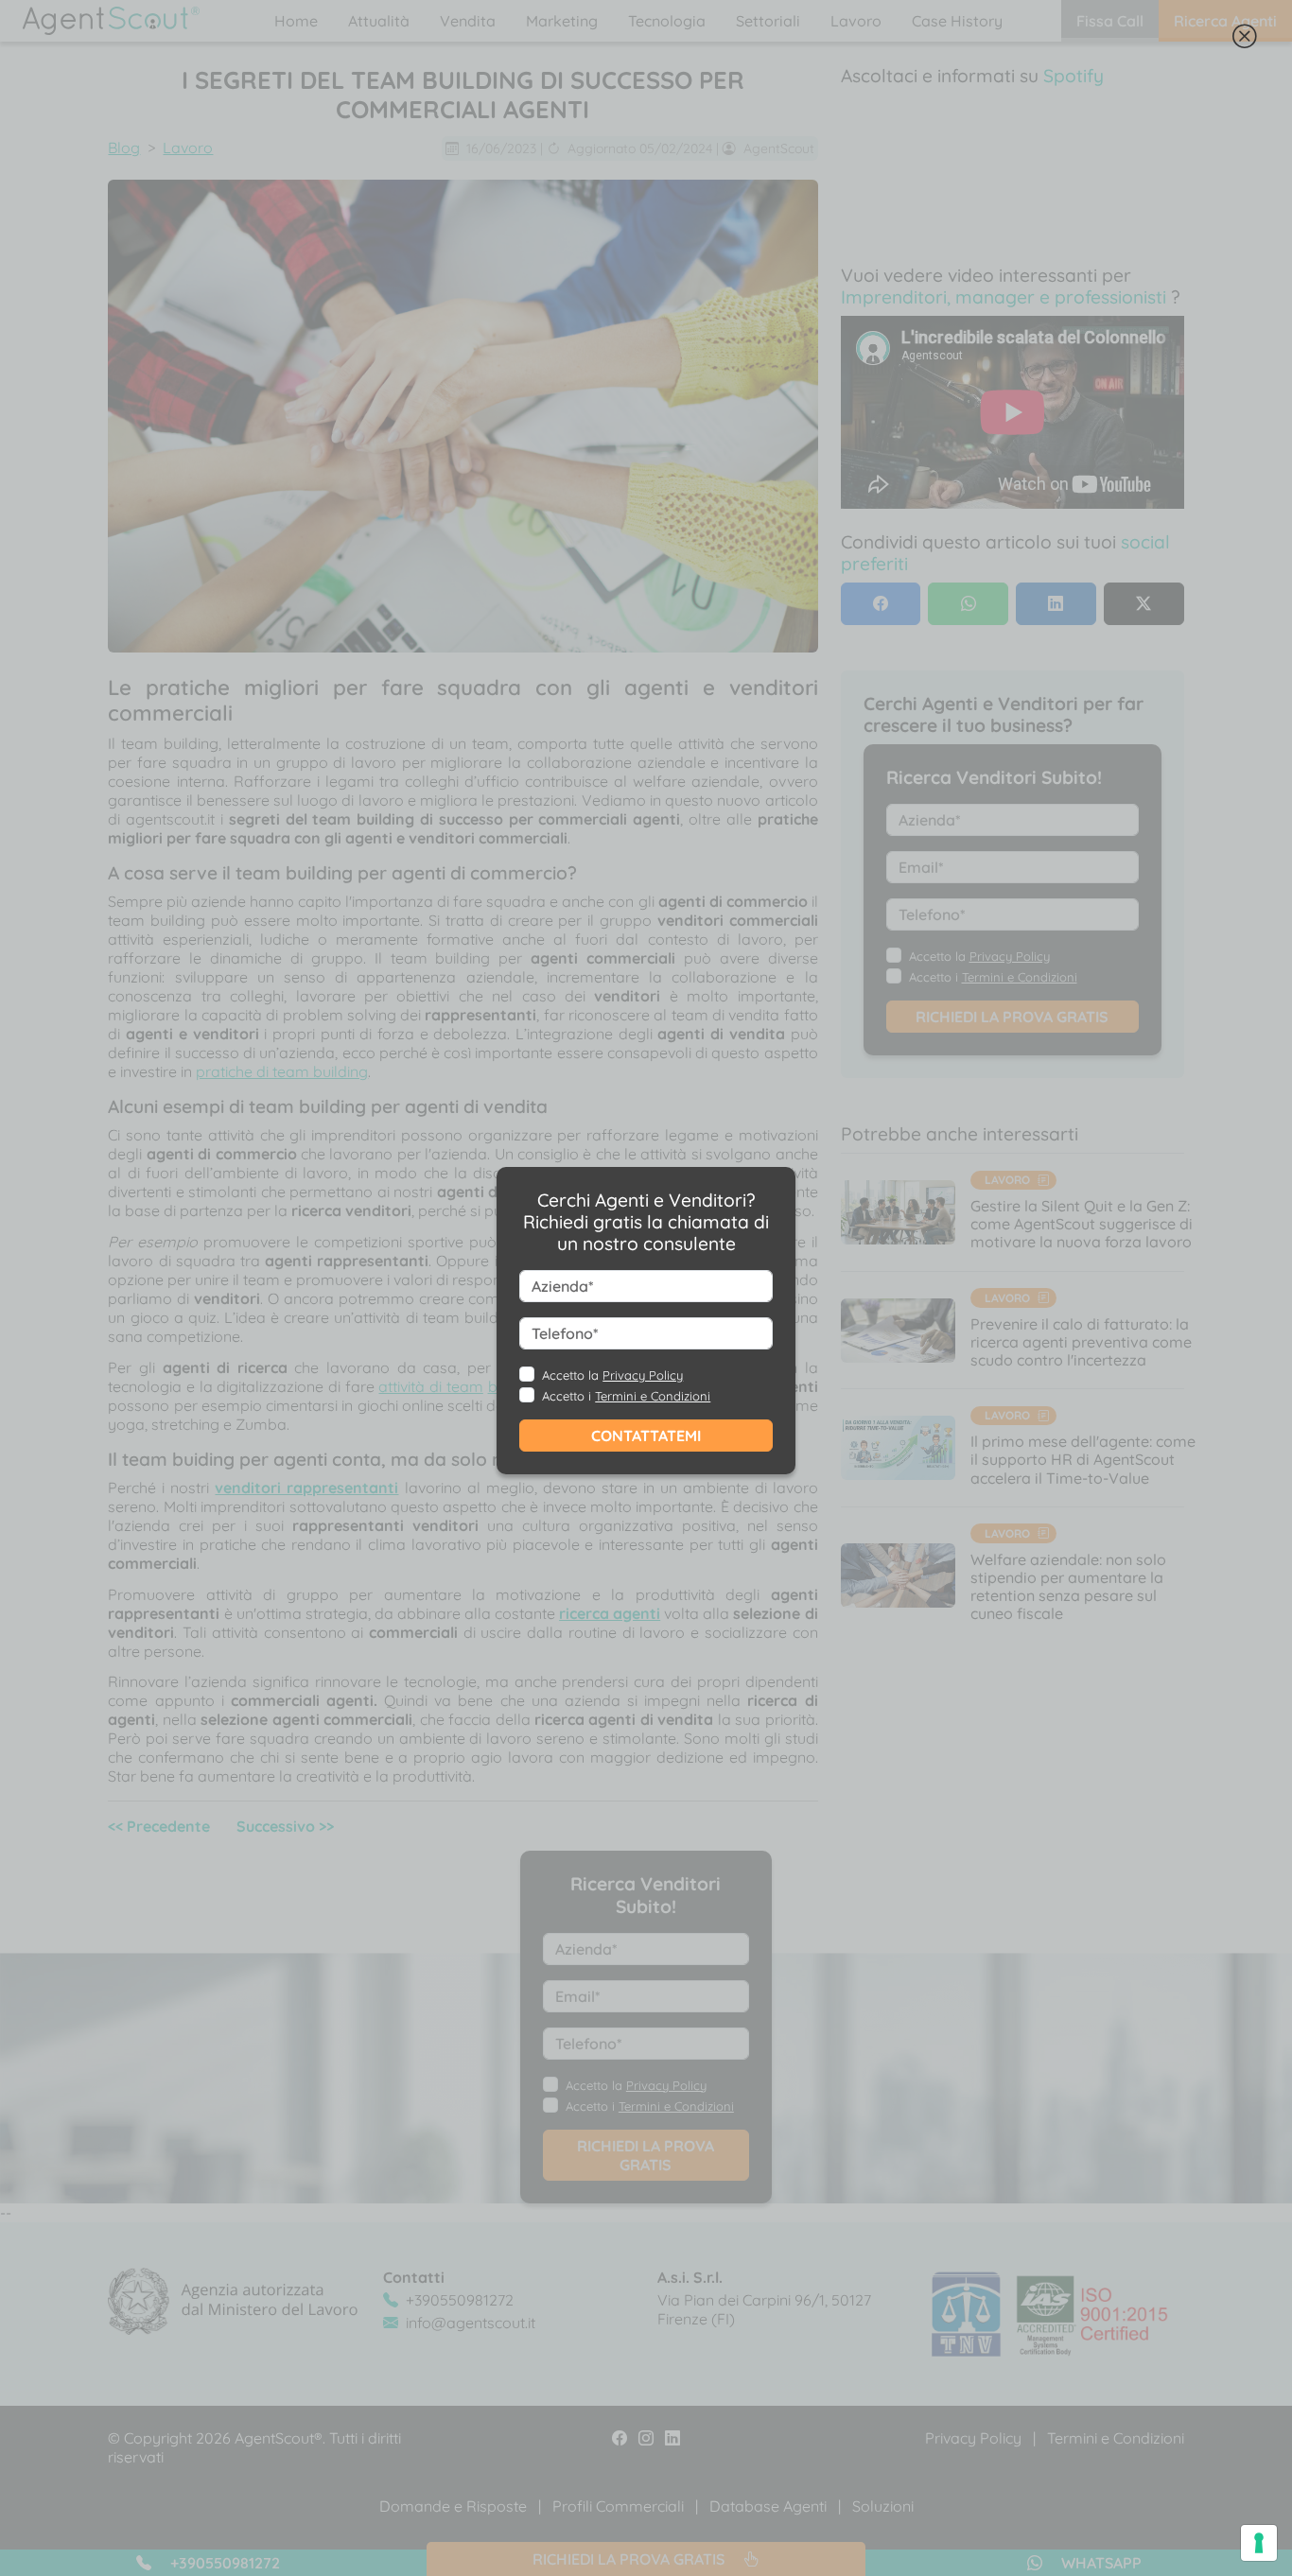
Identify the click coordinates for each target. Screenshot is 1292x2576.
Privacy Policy (643, 1375)
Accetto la (612, 1375)
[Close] (1245, 40)
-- (598, 1319)
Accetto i (626, 1396)
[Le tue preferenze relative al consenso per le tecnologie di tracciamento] (1259, 2543)
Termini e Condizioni (653, 1396)
